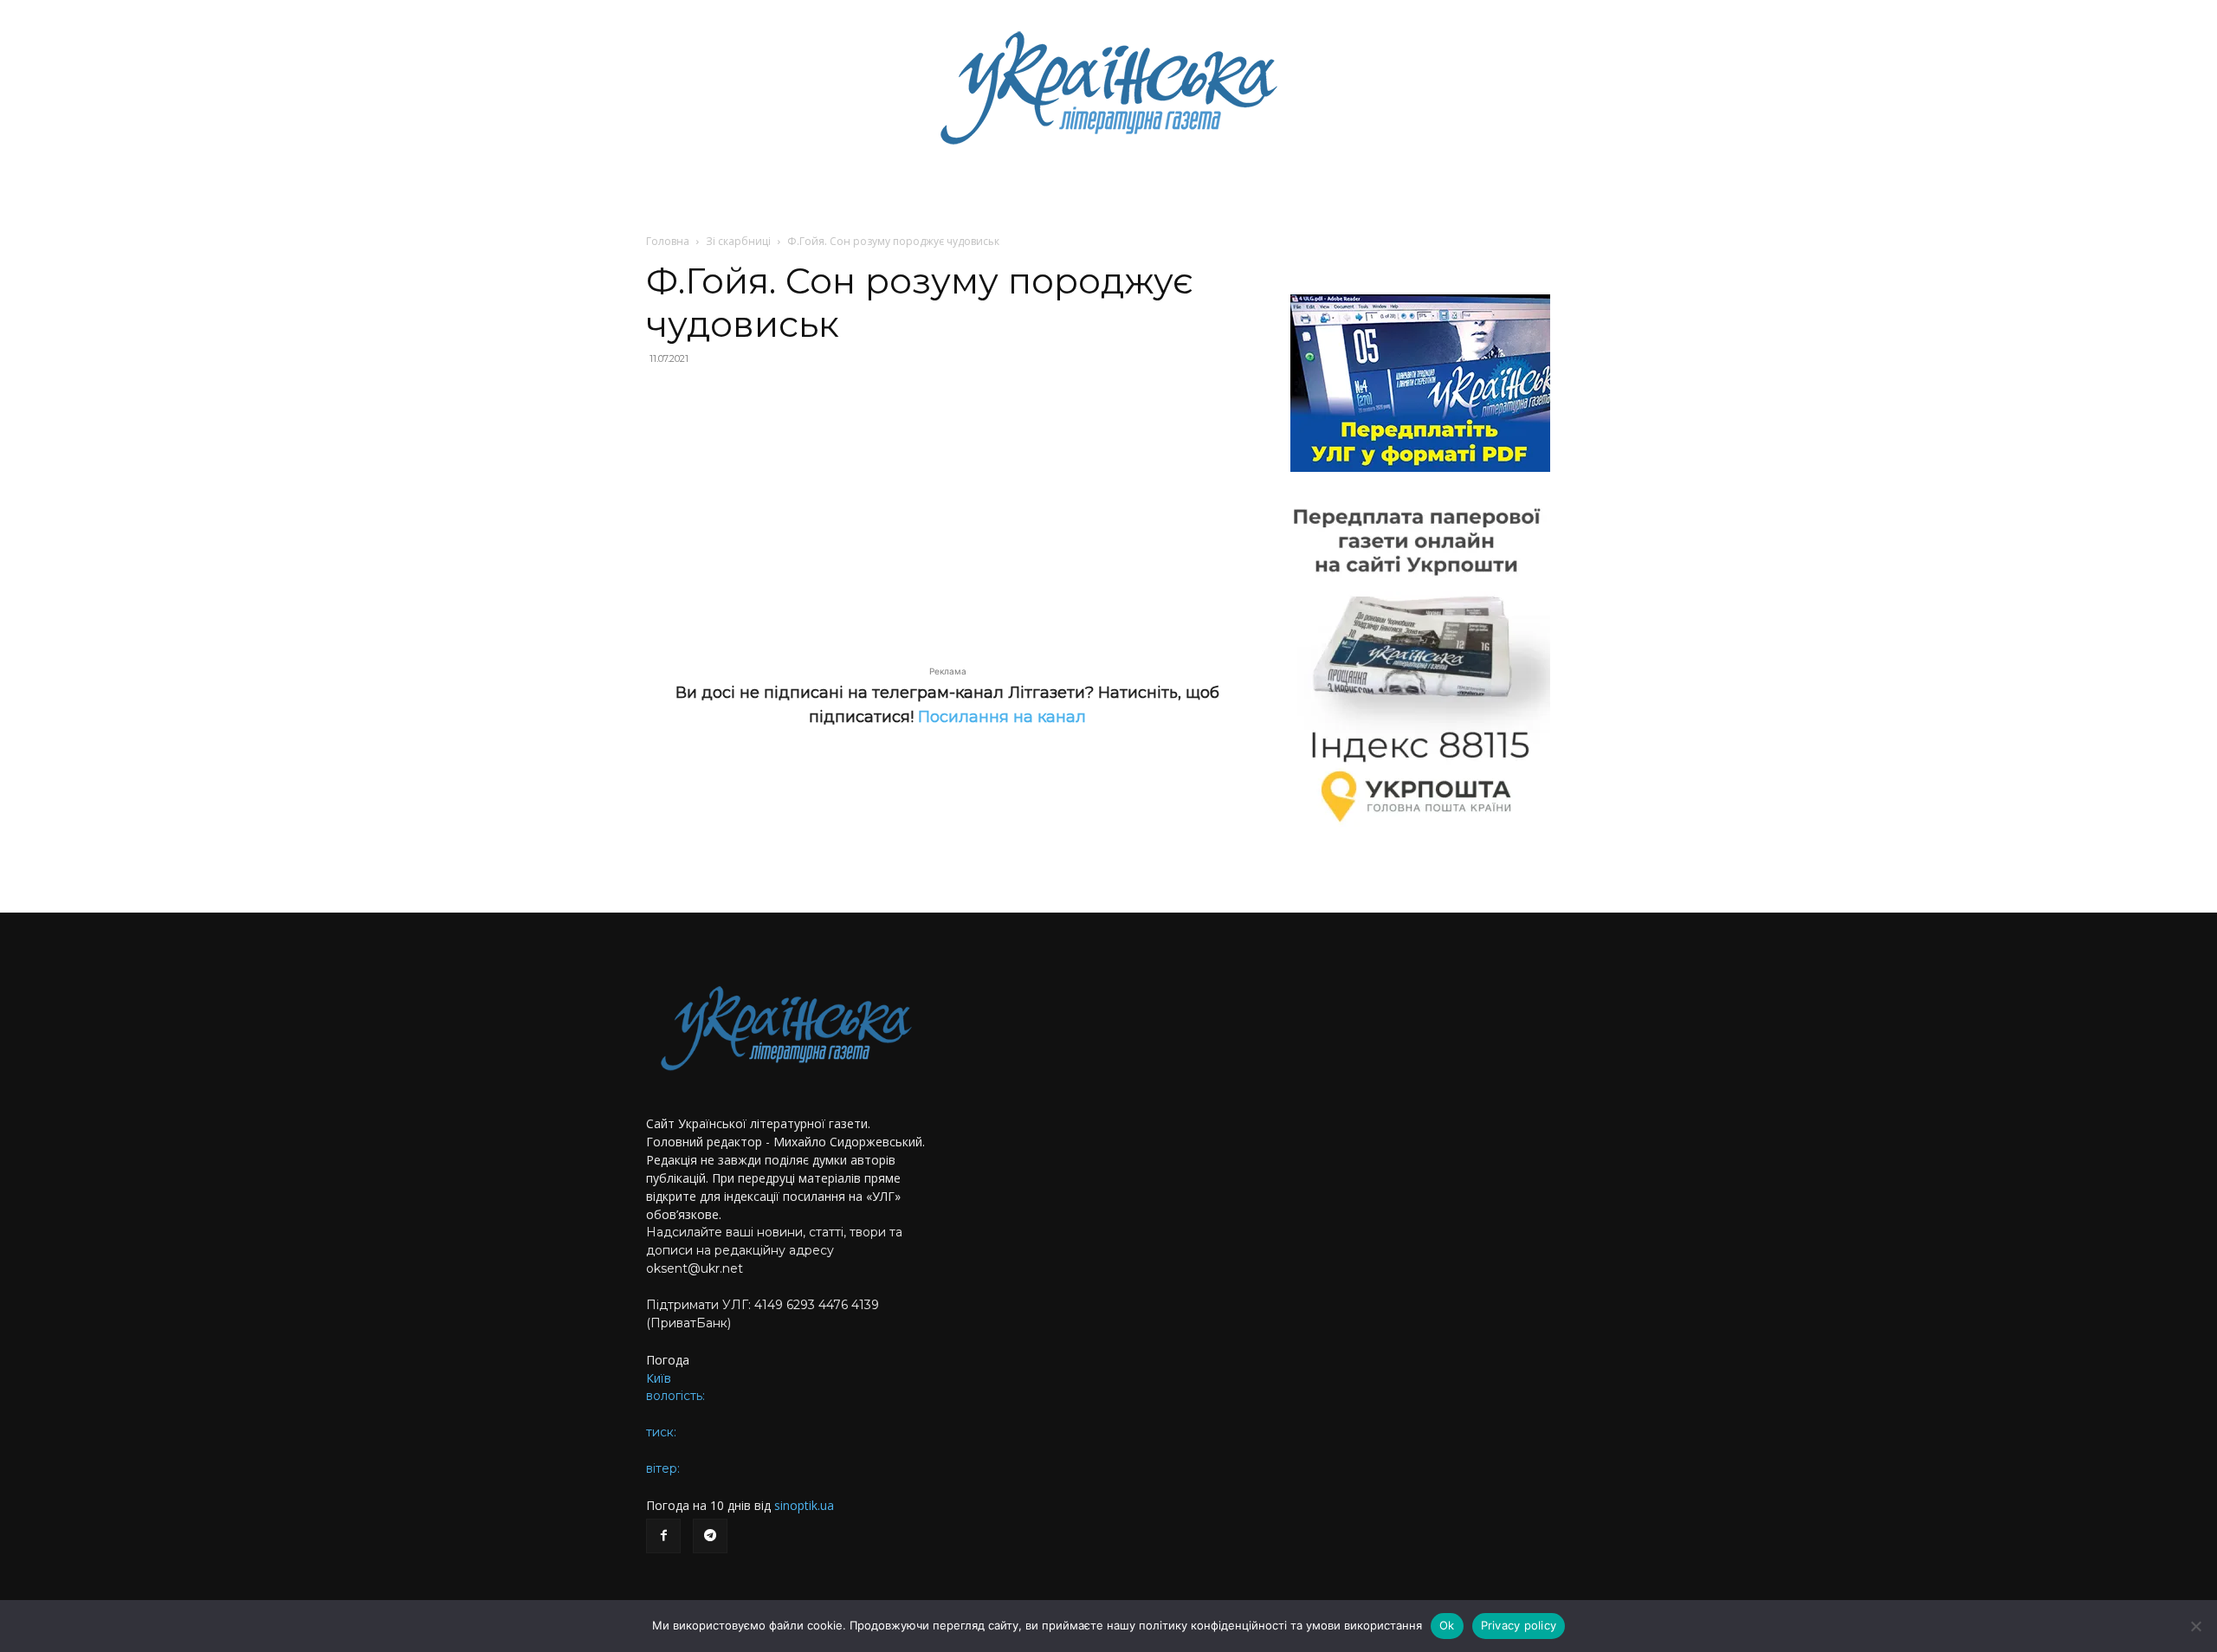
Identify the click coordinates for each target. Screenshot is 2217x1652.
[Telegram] (710, 1536)
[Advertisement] (947, 506)
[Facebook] (663, 1536)
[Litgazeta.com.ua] (1108, 87)
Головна (668, 241)
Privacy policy (1519, 1625)
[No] (2195, 1626)
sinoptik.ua (804, 1505)
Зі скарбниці (738, 241)
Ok (1447, 1625)
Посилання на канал (1002, 717)
